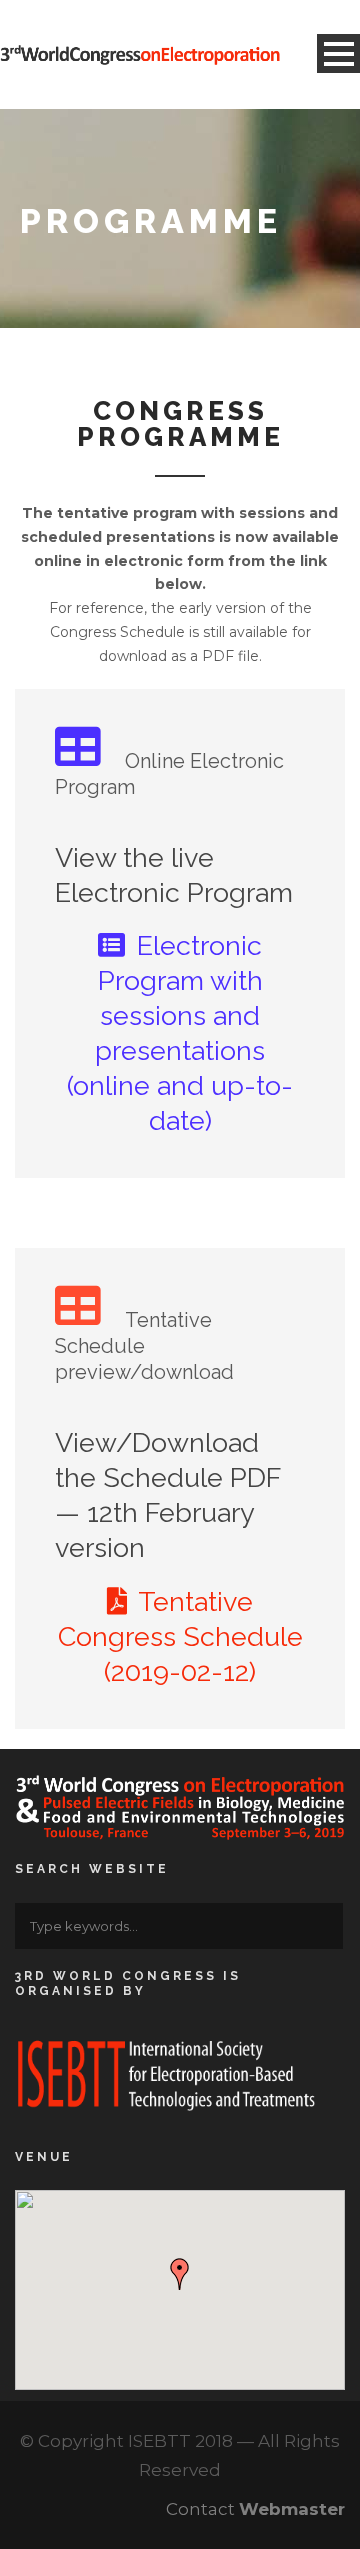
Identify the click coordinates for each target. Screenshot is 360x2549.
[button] (180, 2274)
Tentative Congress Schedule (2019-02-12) (180, 1636)
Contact (255, 2509)
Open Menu (338, 53)
